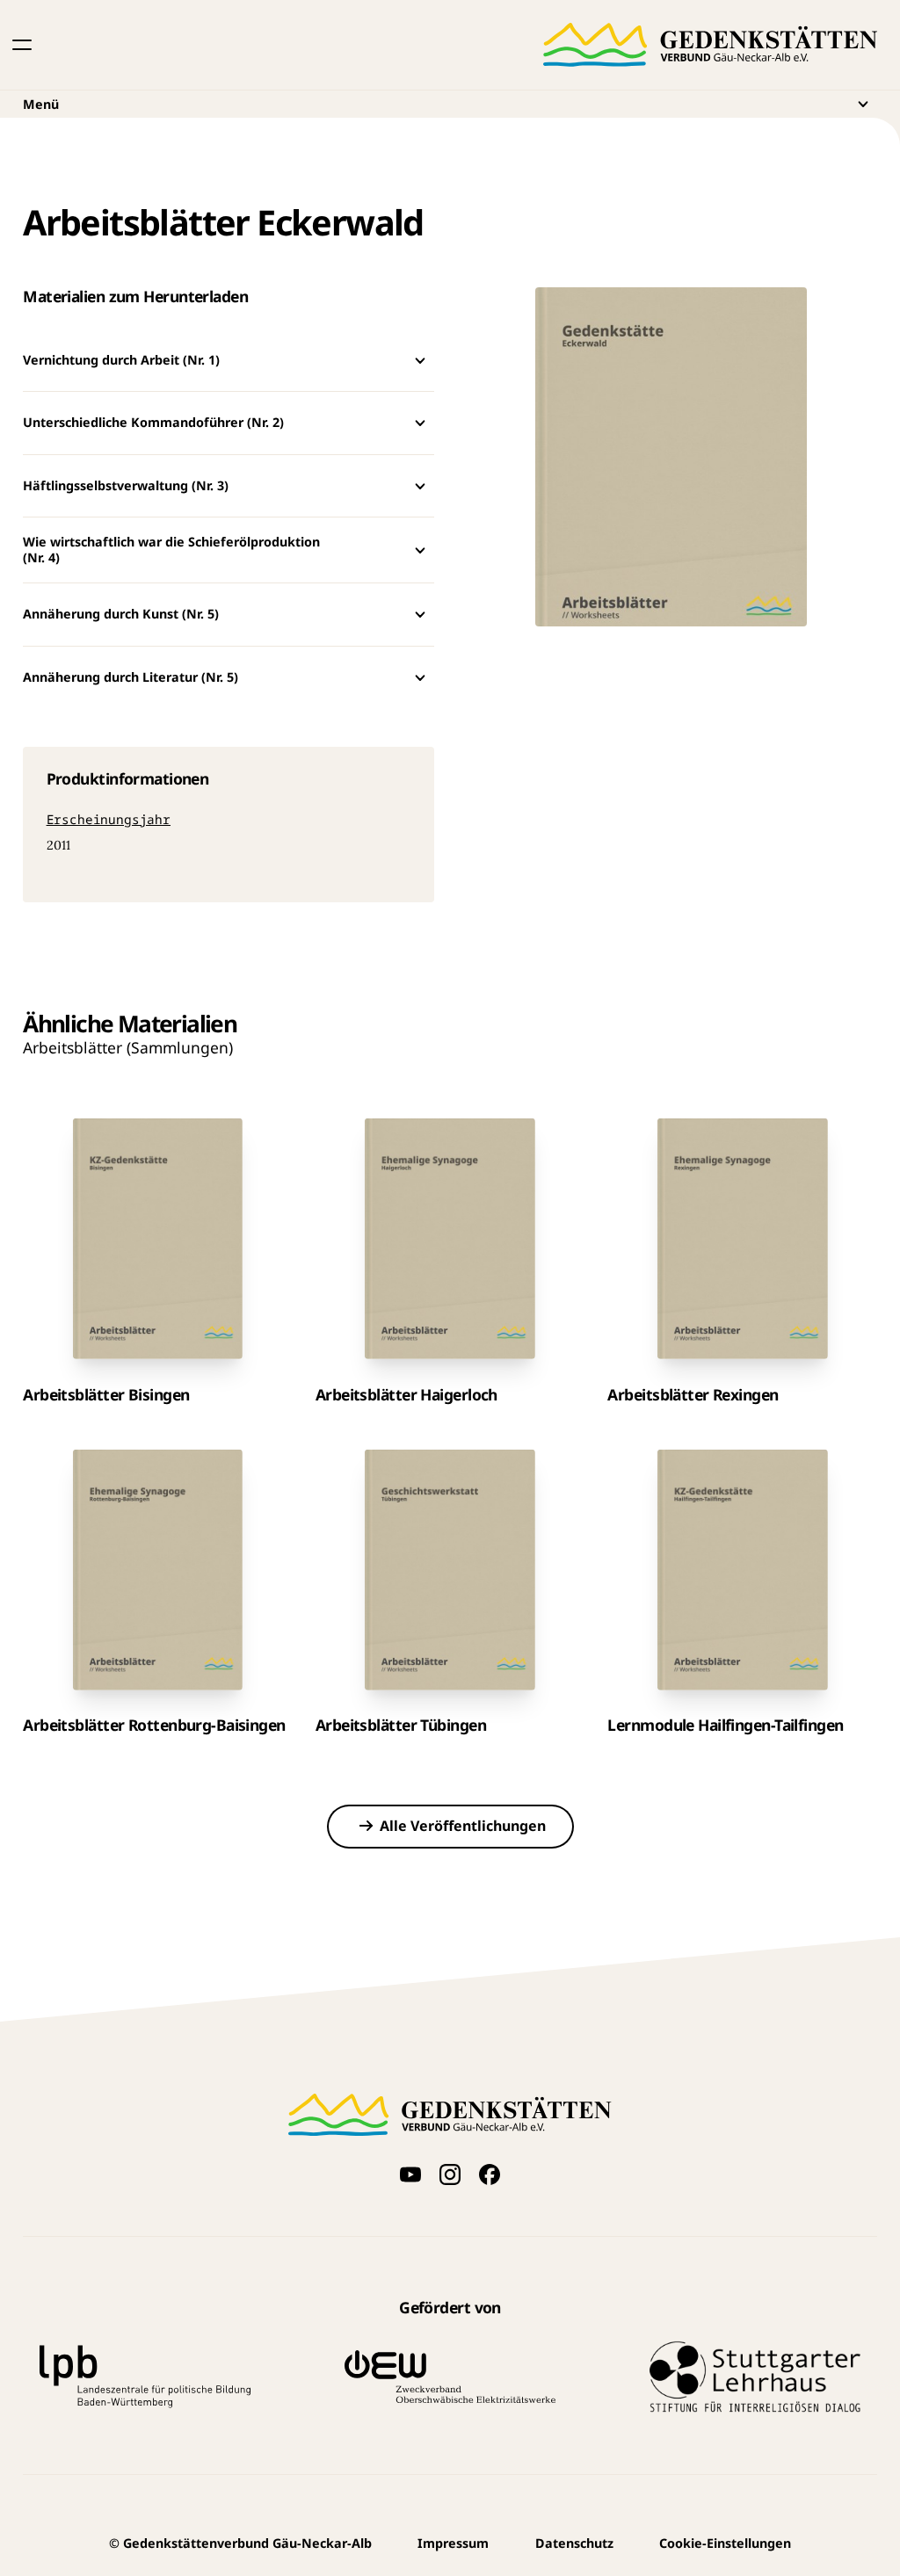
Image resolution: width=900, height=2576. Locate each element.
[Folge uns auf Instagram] (450, 2174)
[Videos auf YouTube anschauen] (411, 2174)
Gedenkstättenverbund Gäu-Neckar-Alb (240, 2543)
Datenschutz (574, 2543)
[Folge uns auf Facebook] (489, 2174)
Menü (41, 104)
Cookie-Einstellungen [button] (725, 2543)
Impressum (453, 2543)
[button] (22, 45)
